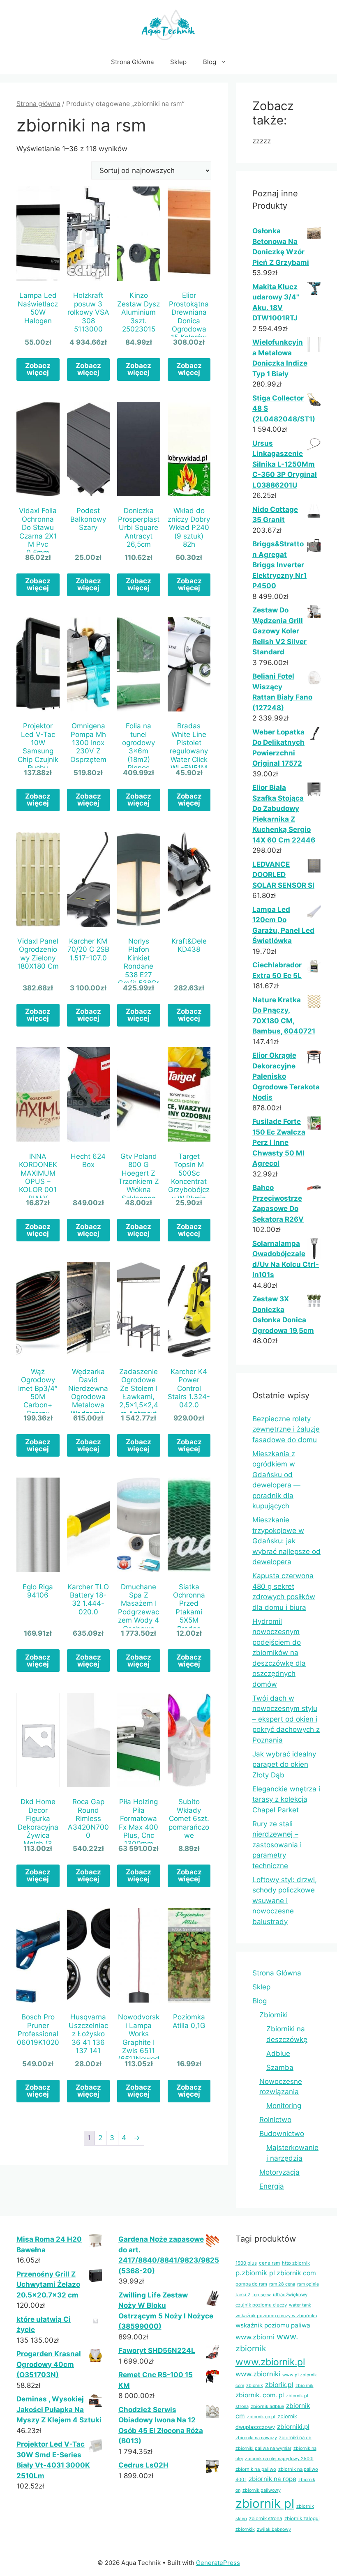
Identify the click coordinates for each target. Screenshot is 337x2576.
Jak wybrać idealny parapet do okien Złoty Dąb (284, 1765)
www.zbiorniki (258, 2374)
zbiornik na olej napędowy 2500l (279, 2459)
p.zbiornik (251, 2273)
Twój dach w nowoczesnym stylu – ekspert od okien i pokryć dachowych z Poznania (286, 1719)
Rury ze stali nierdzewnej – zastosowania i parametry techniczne (277, 1845)
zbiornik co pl (261, 2417)
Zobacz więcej (38, 369)
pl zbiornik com (293, 2273)
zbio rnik (305, 2386)
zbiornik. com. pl (260, 2395)
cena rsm (269, 2263)
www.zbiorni (255, 2337)
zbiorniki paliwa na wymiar (263, 2448)
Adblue (278, 2053)
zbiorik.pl (279, 2385)
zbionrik (255, 2385)
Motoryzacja (279, 2172)
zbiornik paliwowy (262, 2490)
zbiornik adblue (267, 2406)
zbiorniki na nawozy (256, 2438)
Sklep (178, 62)
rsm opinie (308, 2284)
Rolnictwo (275, 2120)
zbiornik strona (266, 2518)
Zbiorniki (274, 2015)
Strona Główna (132, 62)
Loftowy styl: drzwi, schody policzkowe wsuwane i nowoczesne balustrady (285, 1901)
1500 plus (246, 2263)
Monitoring (284, 2106)
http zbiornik (296, 2263)
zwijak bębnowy (274, 2529)
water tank (300, 2305)
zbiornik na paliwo (256, 2469)
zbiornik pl (265, 2503)
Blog (210, 62)
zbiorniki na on (295, 2438)
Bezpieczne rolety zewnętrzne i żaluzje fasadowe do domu (286, 1429)
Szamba (280, 2067)
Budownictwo (282, 2134)
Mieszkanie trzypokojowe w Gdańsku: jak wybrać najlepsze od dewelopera (286, 1541)
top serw (262, 2295)
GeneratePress (218, 2563)
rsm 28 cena (282, 2284)
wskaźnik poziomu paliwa (273, 2325)
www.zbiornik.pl (270, 2362)
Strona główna (38, 104)
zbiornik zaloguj (302, 2518)
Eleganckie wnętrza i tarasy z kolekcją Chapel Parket (286, 1799)
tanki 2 (243, 2295)
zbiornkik (245, 2529)
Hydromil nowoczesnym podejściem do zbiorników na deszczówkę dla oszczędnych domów (279, 1653)
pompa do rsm (251, 2284)
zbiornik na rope (272, 2479)
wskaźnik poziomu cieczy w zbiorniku (276, 2316)
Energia (272, 2186)
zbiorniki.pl (293, 2427)
